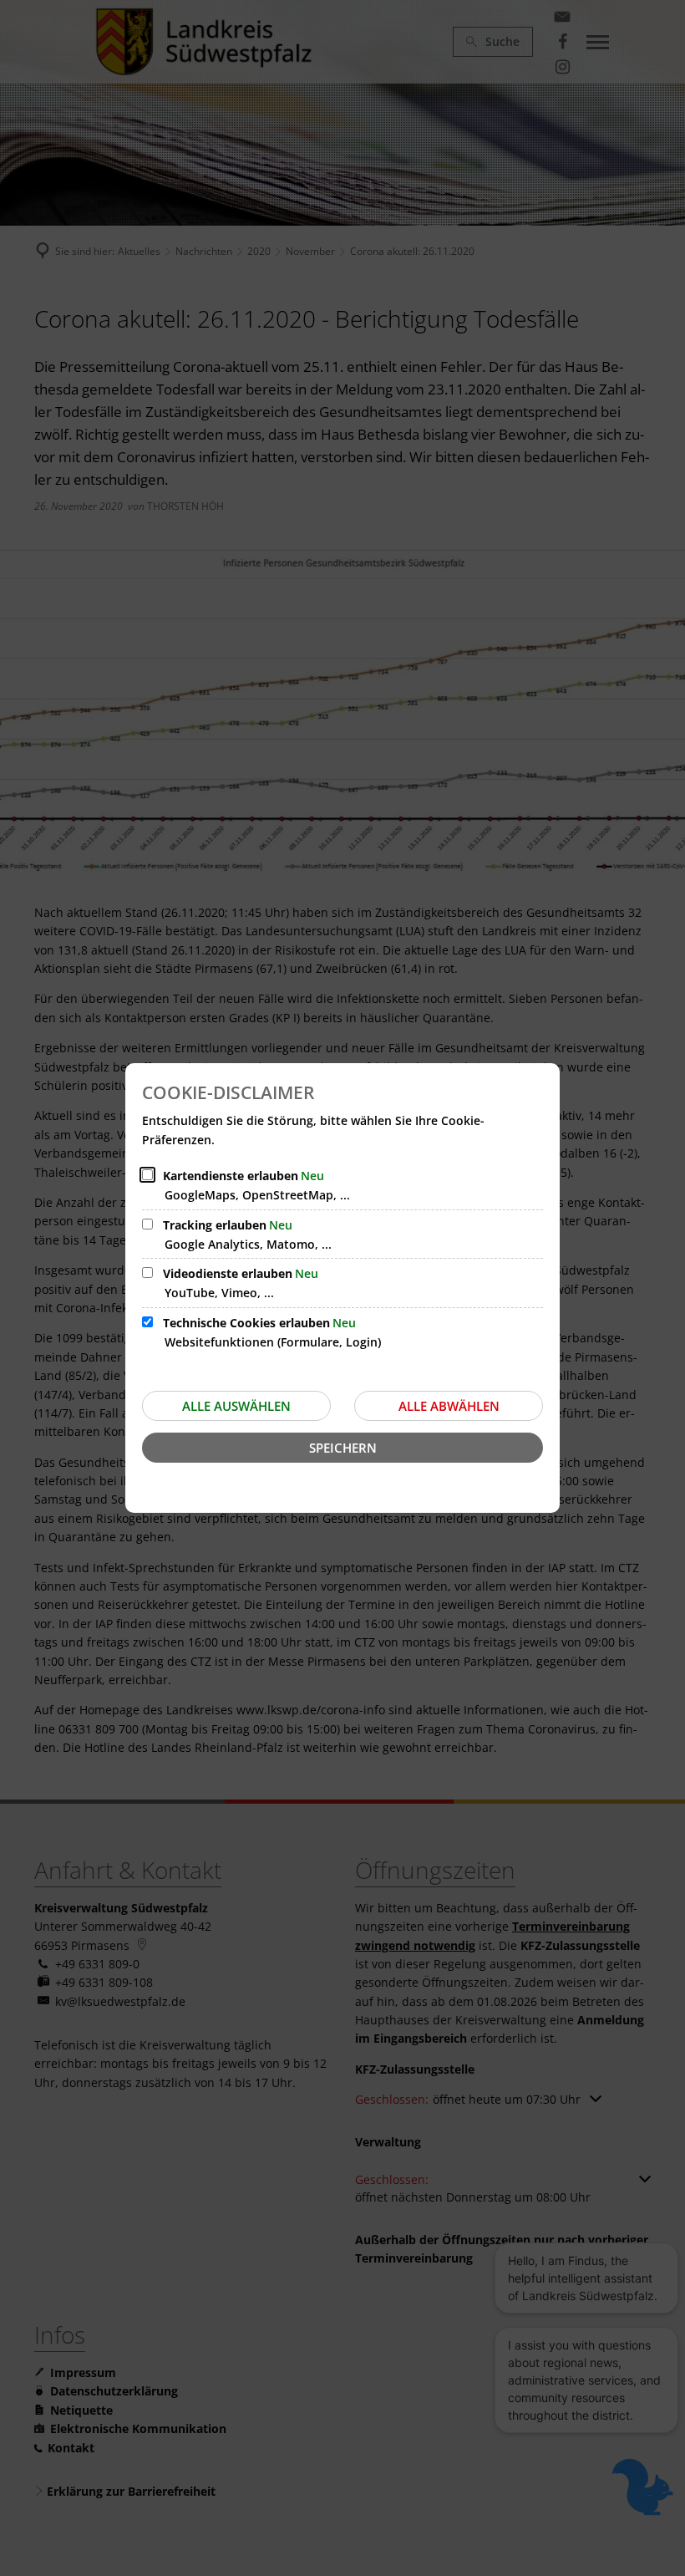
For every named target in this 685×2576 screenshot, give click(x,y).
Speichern (343, 1448)
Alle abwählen (449, 1406)
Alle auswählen (236, 1406)
